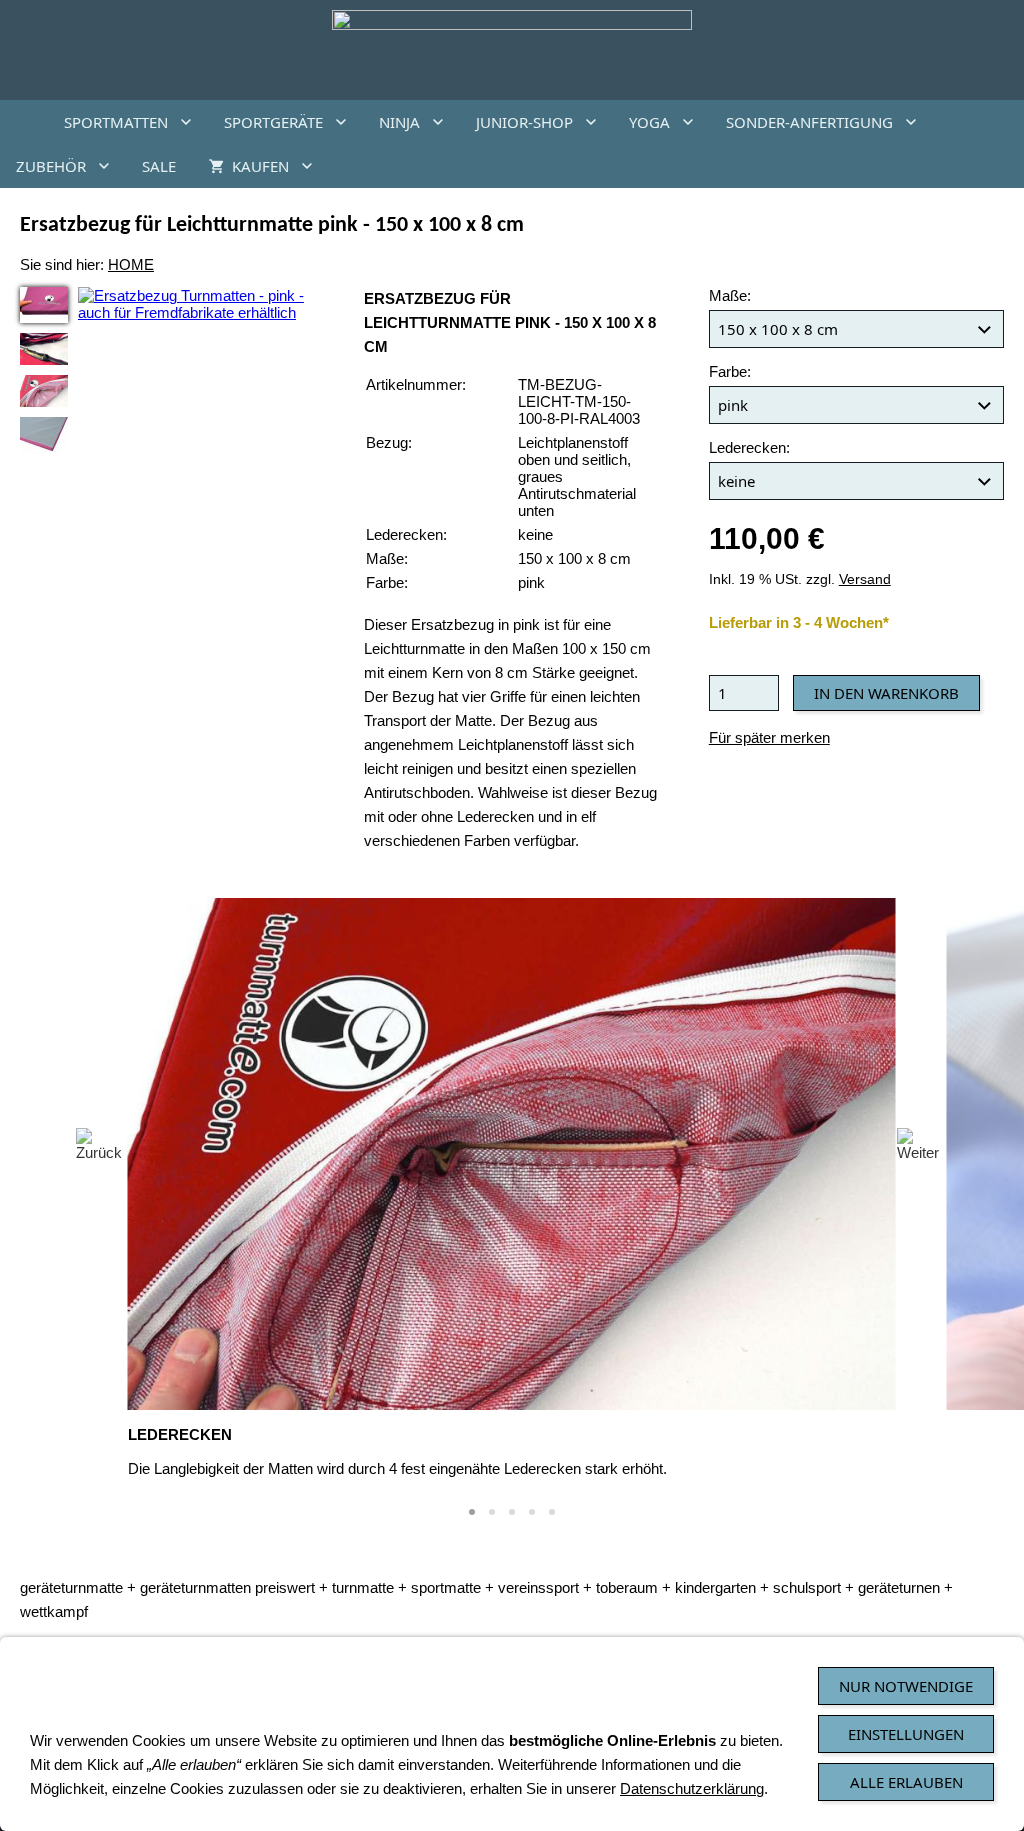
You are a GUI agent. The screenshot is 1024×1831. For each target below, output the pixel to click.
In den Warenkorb (886, 693)
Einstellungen (906, 1734)
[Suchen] (1000, 166)
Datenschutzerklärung (692, 1788)
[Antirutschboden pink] (44, 435)
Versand (865, 579)
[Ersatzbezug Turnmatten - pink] (44, 305)
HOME (131, 264)
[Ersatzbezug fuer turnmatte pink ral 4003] (44, 349)
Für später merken (769, 737)
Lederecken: (749, 447)
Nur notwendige (906, 1686)
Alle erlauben (906, 1782)
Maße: (730, 295)
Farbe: (730, 371)
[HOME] (24, 122)
